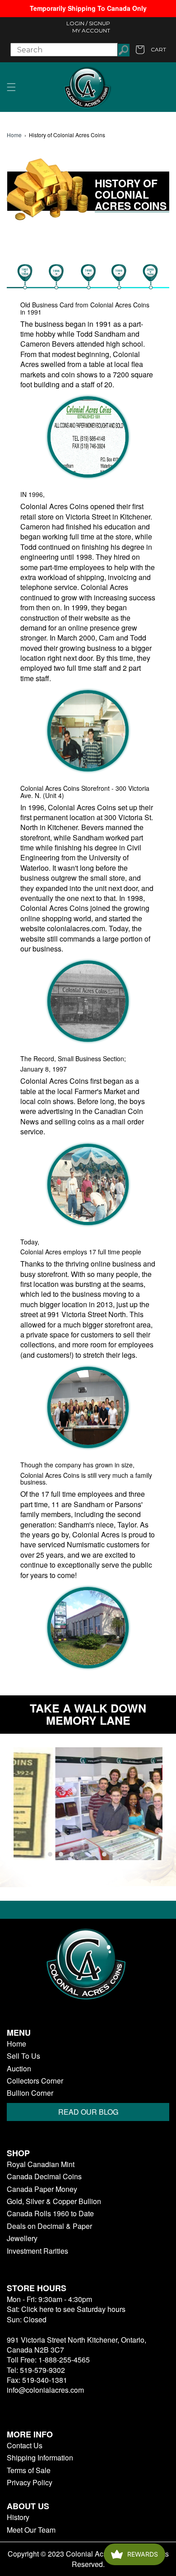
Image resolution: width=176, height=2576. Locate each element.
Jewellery (22, 2238)
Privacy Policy (30, 2483)
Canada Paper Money (42, 2189)
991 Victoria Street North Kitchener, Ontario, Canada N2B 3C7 (76, 2345)
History (18, 2517)
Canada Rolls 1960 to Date (50, 2214)
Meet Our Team (31, 2530)
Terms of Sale (29, 2470)
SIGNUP (100, 23)
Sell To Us (23, 2056)
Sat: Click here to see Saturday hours (66, 2309)
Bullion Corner (30, 2093)
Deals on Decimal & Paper (49, 2226)
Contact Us (25, 2446)
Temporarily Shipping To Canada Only (88, 8)
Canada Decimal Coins (44, 2177)
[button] (11, 87)
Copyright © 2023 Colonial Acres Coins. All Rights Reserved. (88, 2559)
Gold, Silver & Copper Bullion (54, 2201)
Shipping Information (40, 2458)
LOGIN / (77, 23)
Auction (19, 2069)
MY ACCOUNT (91, 30)
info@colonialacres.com (45, 2390)
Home (14, 135)
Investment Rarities (37, 2251)
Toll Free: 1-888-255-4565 (48, 2360)
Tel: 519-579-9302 (36, 2370)
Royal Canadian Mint (41, 2164)
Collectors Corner (35, 2081)
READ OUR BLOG (88, 2112)
